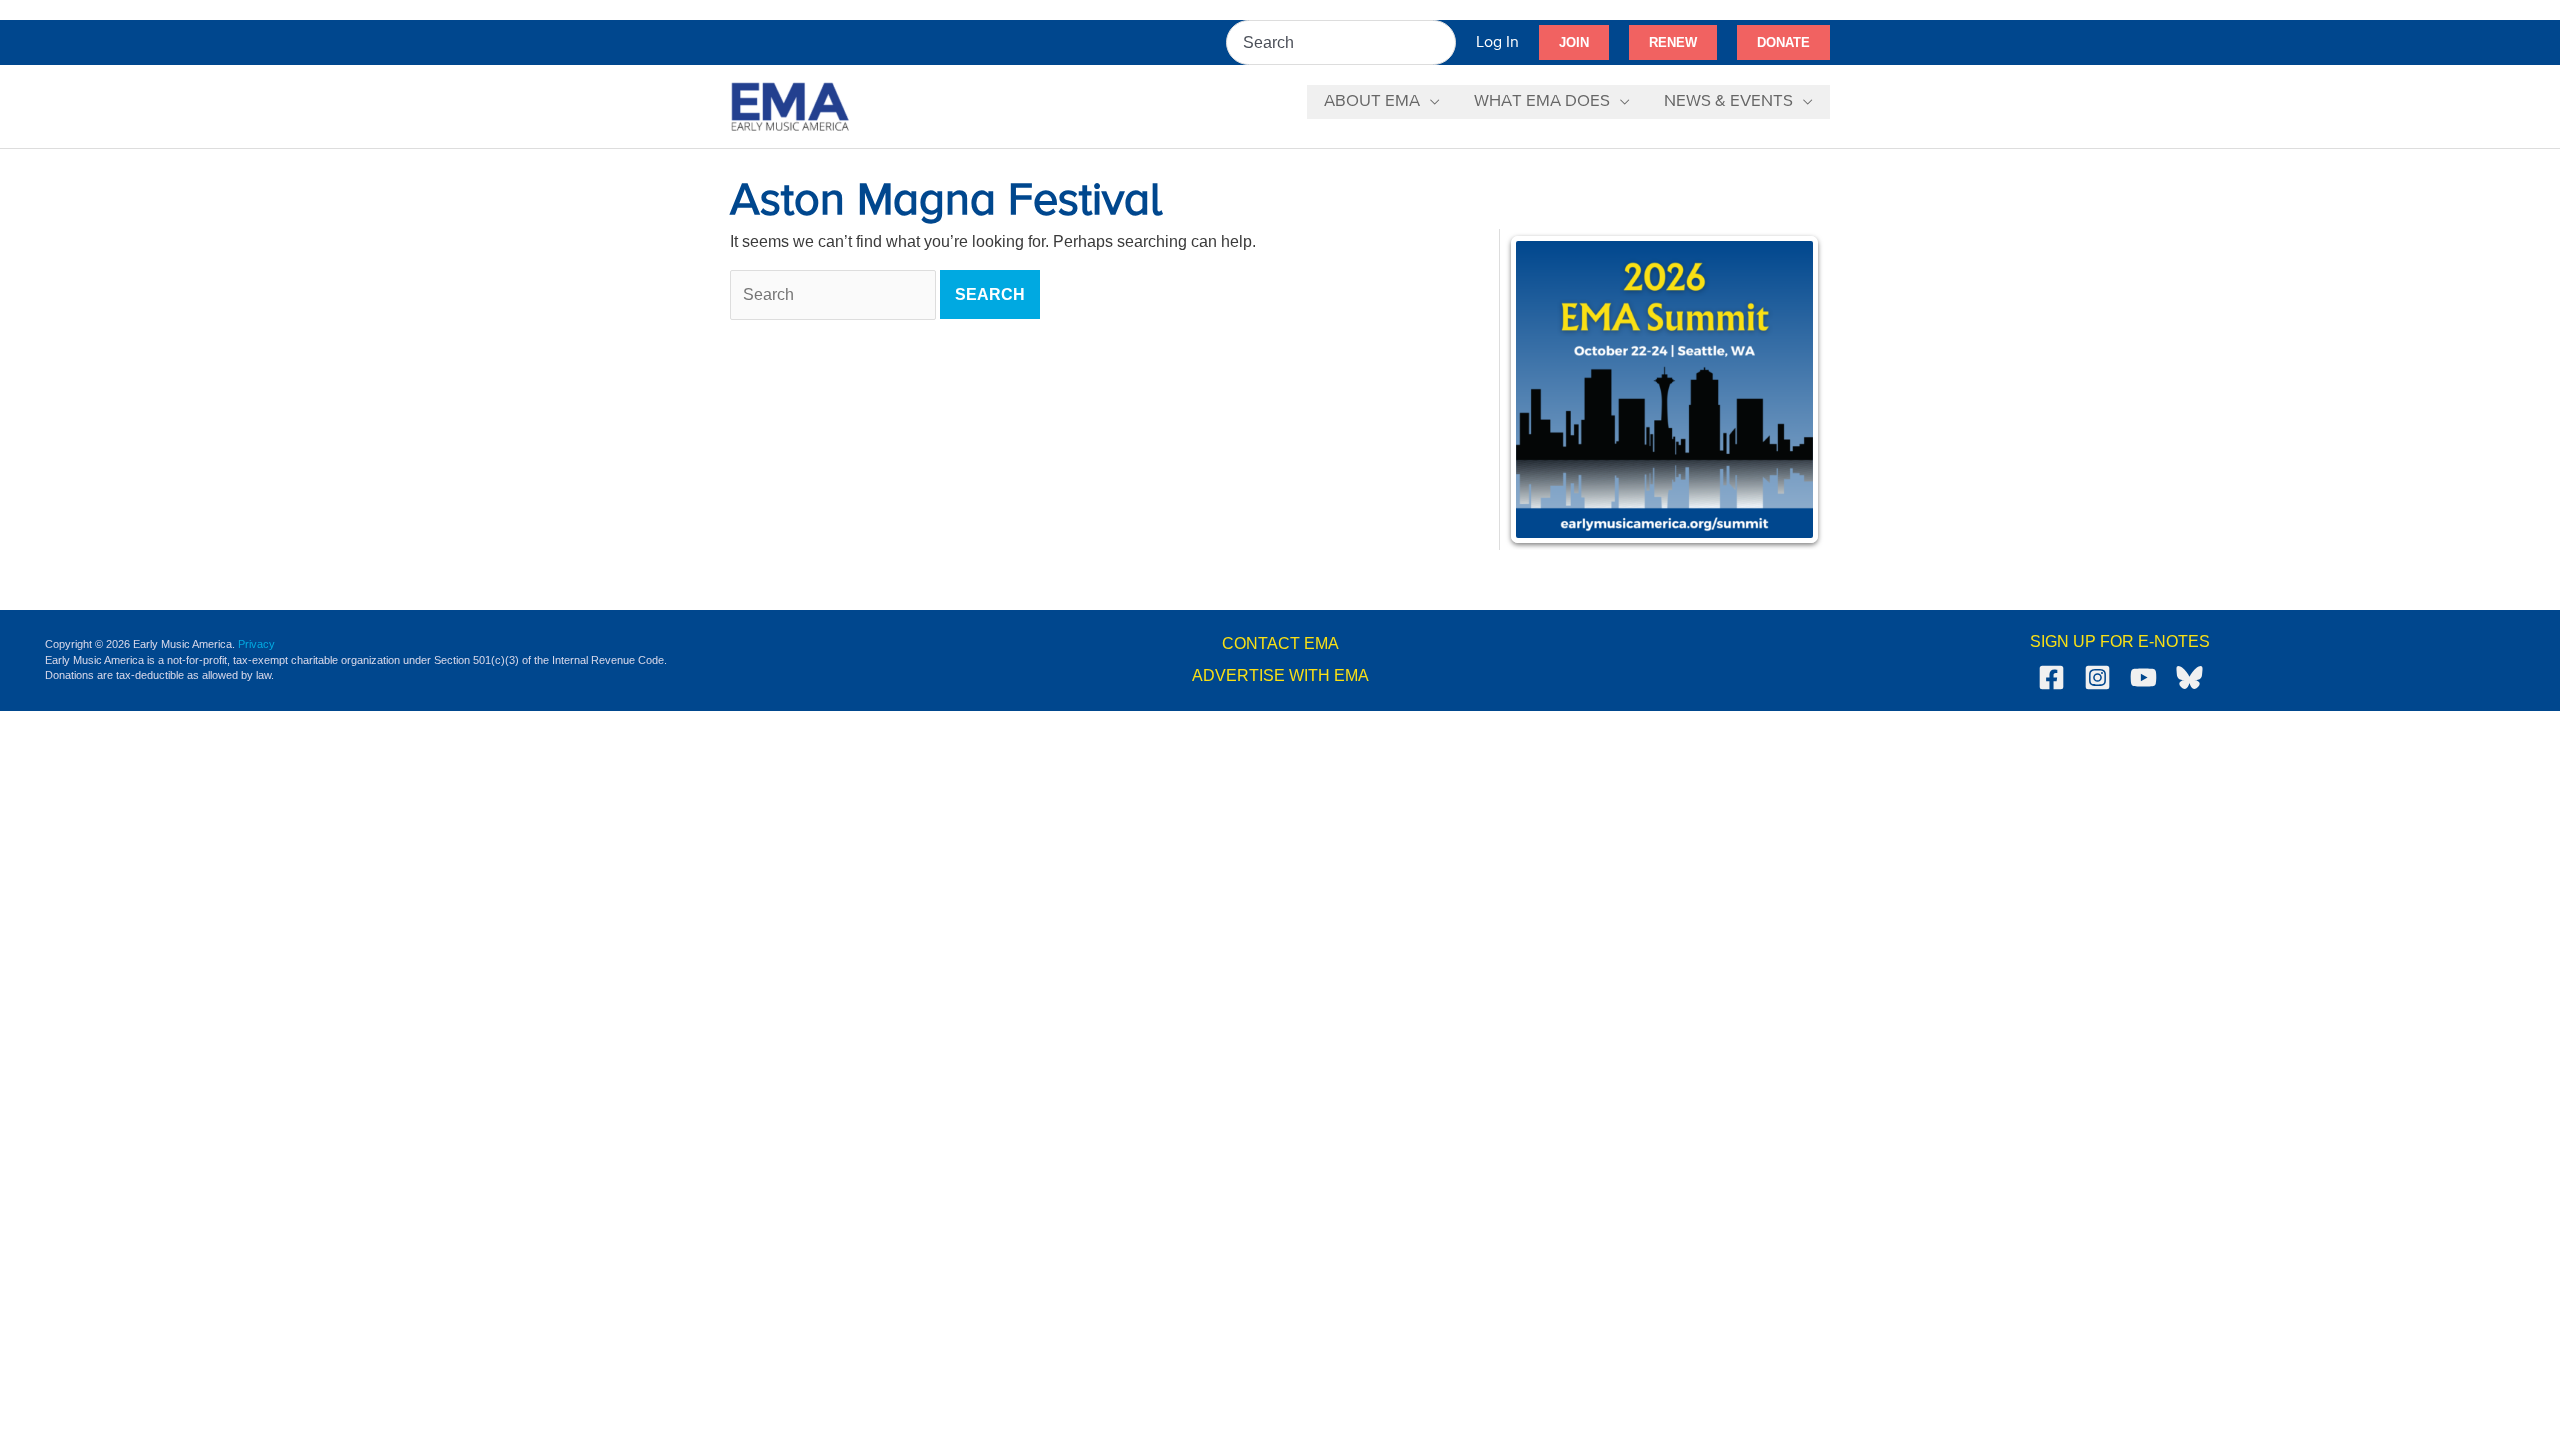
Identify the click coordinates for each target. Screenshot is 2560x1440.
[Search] (1442, 42)
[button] (1574, 43)
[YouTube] (2143, 677)
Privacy (256, 644)
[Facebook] (2051, 677)
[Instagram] (2097, 677)
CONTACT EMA (1280, 643)
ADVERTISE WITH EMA (1280, 675)
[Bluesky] (2189, 677)
